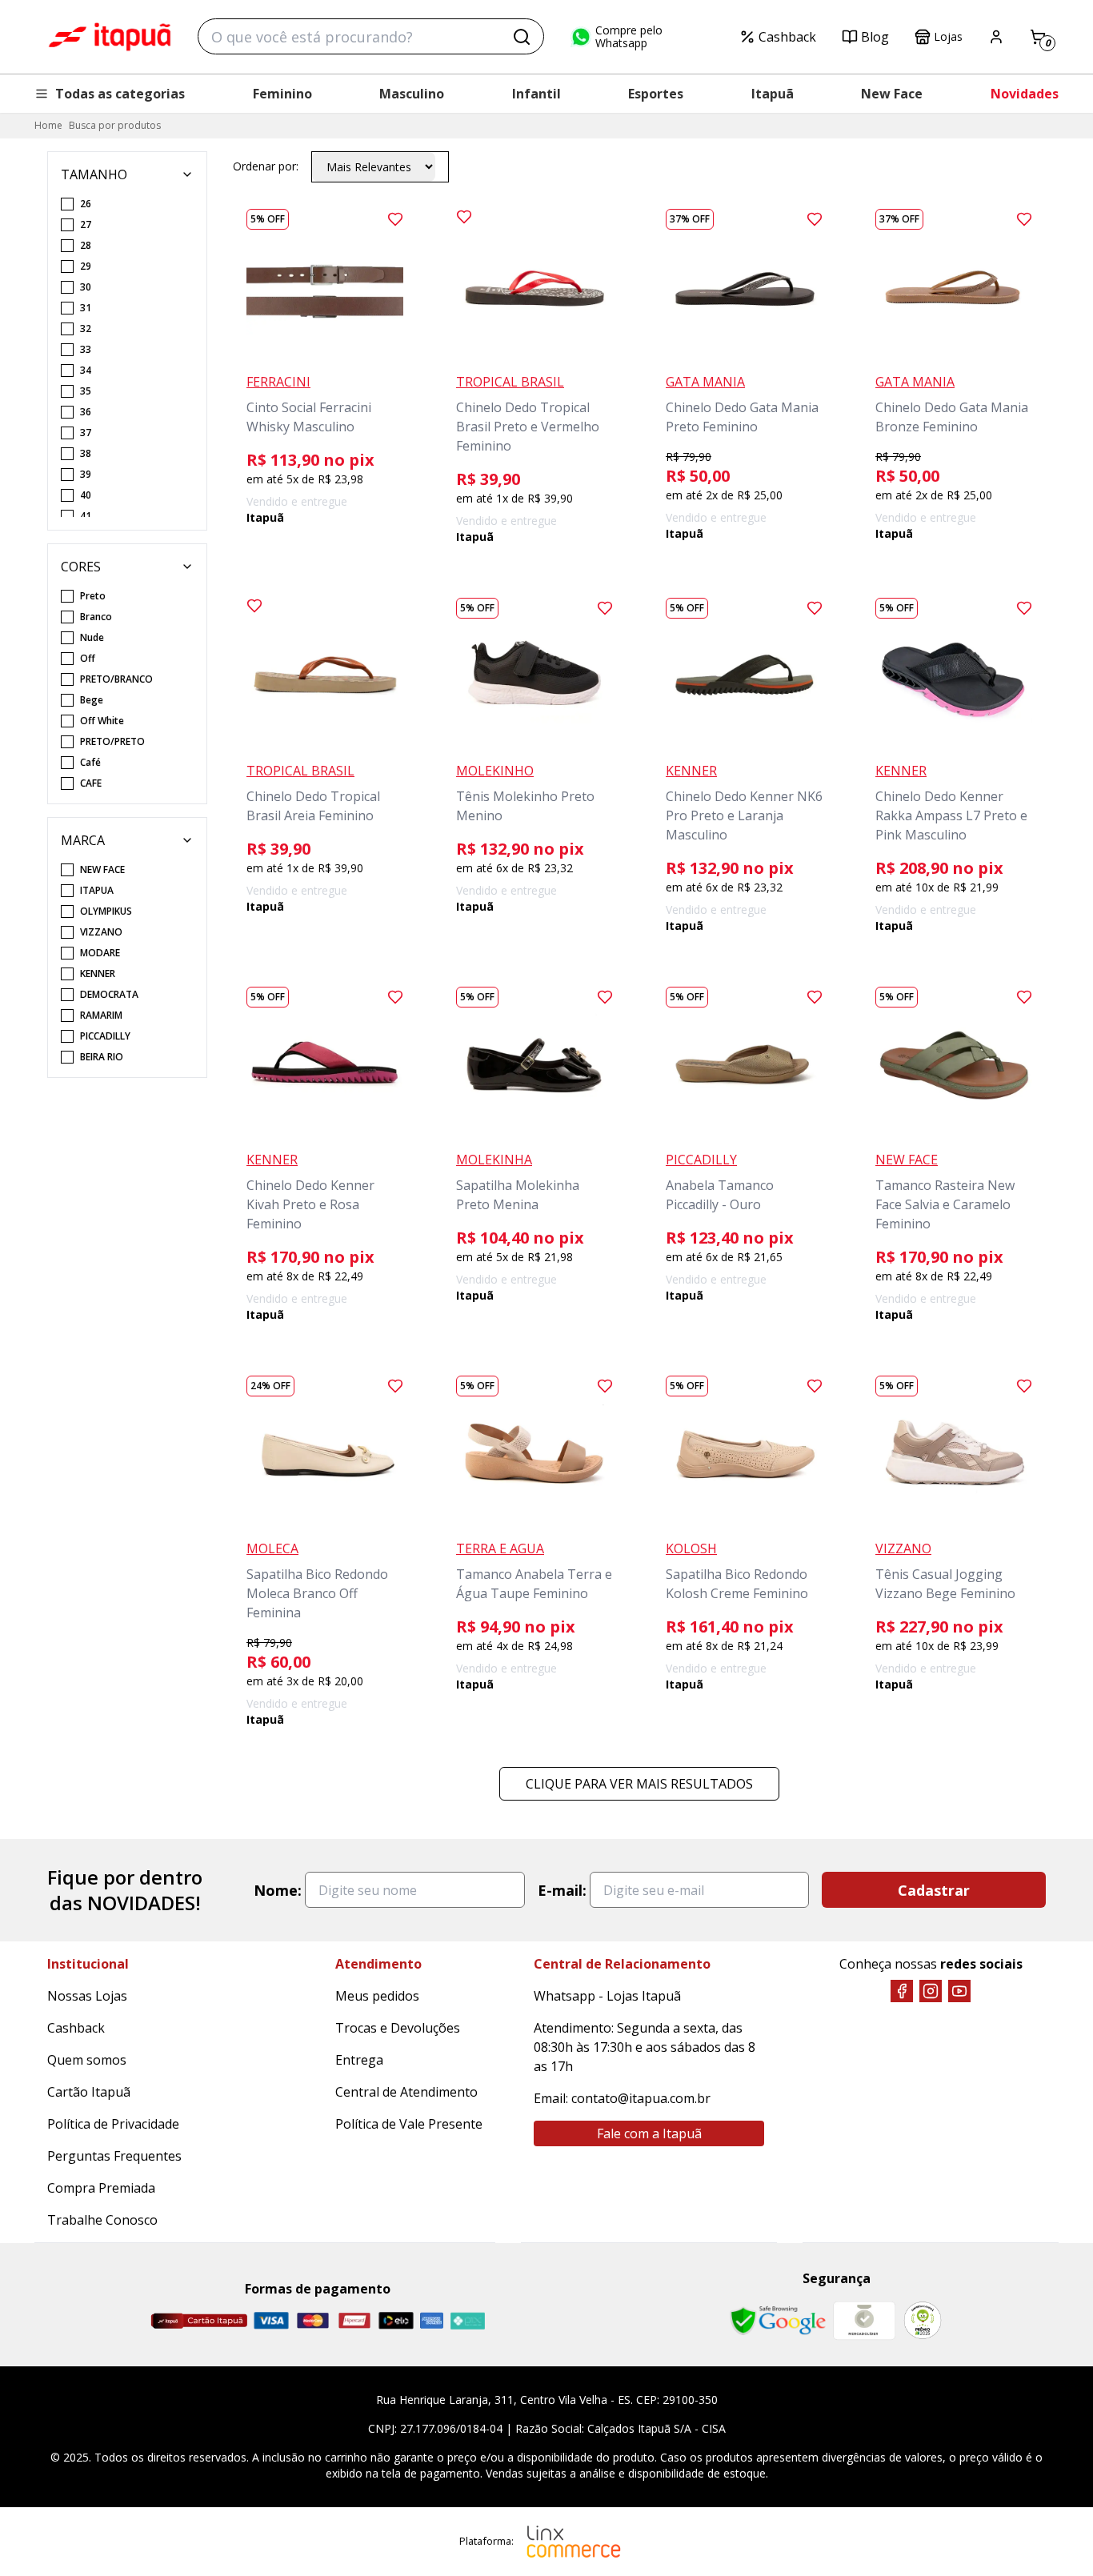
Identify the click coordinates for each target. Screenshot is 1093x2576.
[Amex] (432, 2320)
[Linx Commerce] (574, 2542)
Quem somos (87, 2060)
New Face (892, 94)
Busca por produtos (115, 125)
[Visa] (271, 2320)
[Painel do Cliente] (996, 37)
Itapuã (773, 94)
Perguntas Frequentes (114, 2156)
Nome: (278, 1890)
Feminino (282, 94)
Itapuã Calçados (110, 37)
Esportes (656, 94)
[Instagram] (931, 1991)
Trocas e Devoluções (398, 2028)
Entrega (359, 2060)
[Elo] (396, 2320)
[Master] (313, 2320)
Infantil (536, 94)
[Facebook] (902, 1991)
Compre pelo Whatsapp (629, 37)
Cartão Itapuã (89, 2092)
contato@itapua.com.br (641, 2098)
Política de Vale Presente (409, 2124)
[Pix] (467, 2321)
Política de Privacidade (113, 2124)
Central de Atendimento (406, 2092)
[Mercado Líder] (864, 2321)
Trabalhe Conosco (102, 2220)
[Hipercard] (354, 2320)
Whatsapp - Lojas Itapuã (607, 1996)
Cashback (787, 37)
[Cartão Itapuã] (199, 2321)
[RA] (923, 2320)
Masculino (412, 94)
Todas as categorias (120, 94)
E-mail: (562, 1890)
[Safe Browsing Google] (778, 2321)
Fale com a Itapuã (649, 2133)
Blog (875, 37)
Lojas (948, 36)
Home (48, 125)
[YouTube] (959, 1991)
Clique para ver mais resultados (639, 1784)
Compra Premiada (101, 2188)
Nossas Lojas (87, 1996)
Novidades (1025, 94)
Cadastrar (934, 1890)
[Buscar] (522, 37)
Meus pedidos (377, 1996)
